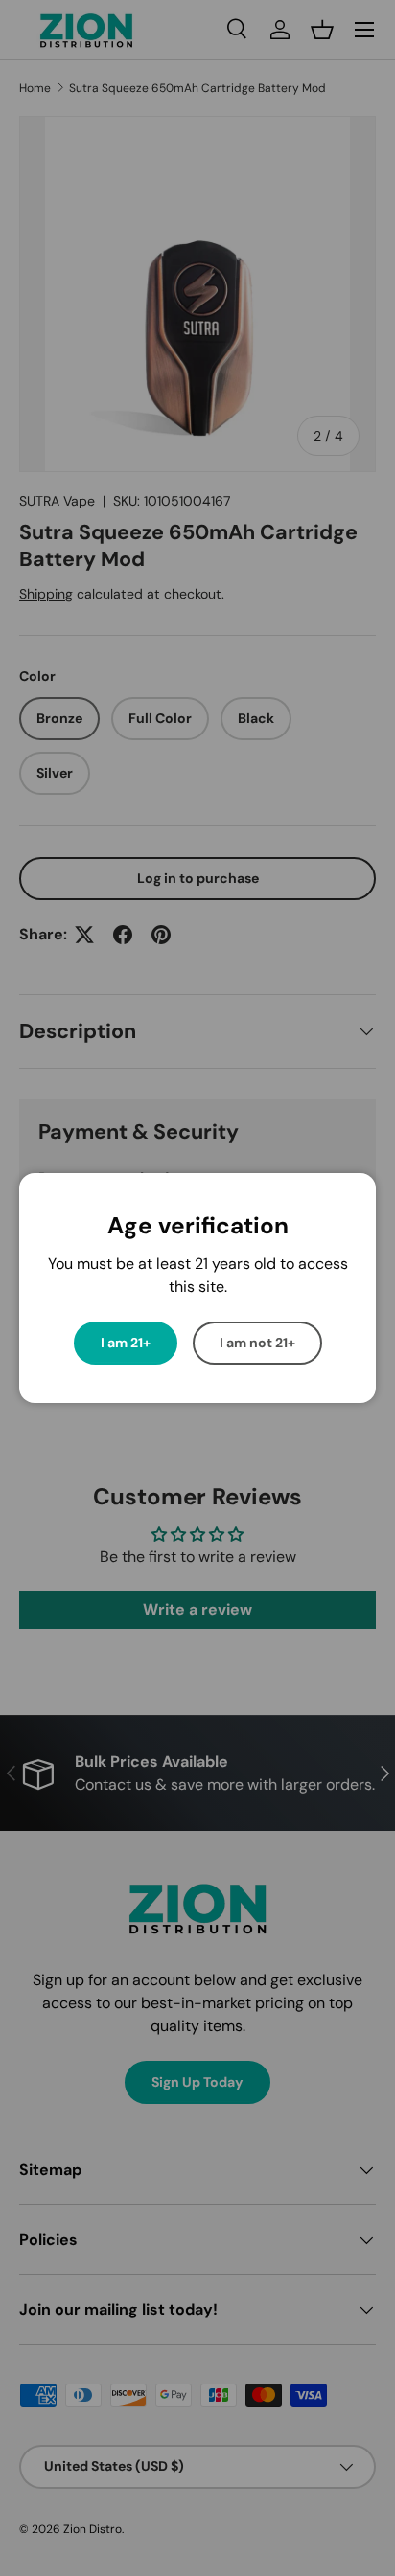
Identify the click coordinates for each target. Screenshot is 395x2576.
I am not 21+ (257, 1343)
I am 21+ (126, 1343)
